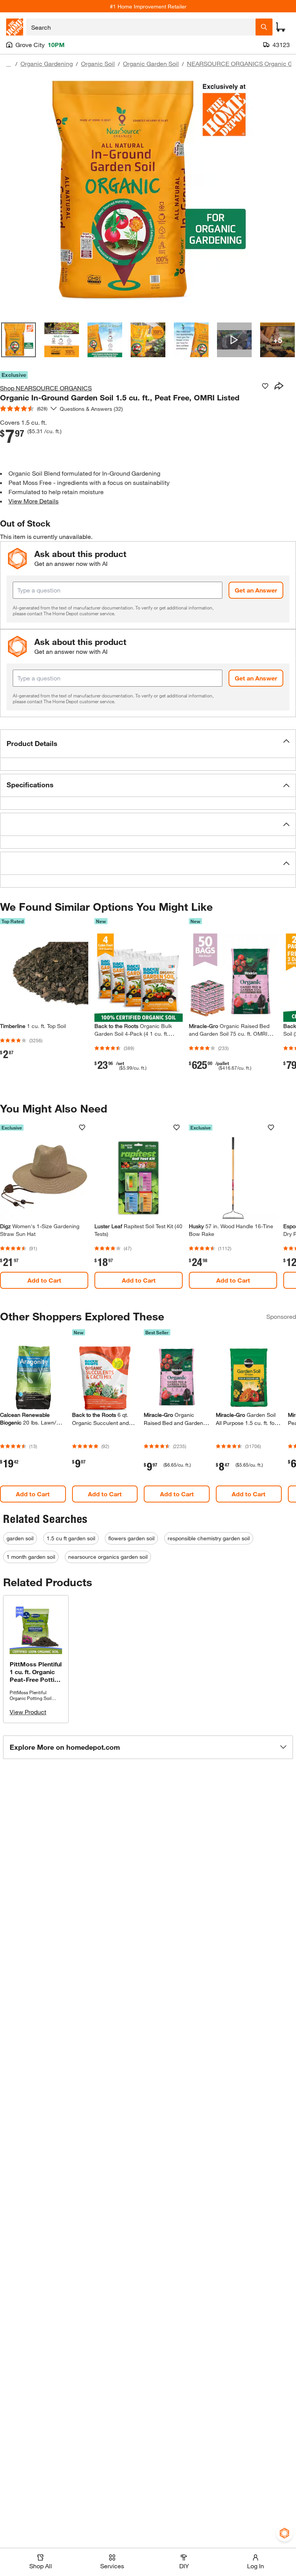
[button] (148, 744)
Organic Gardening (47, 63)
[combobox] (141, 27)
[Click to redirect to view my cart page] (281, 27)
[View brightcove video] (234, 340)
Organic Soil (98, 63)
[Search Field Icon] (264, 27)
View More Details (34, 501)
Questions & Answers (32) (91, 409)
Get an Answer (256, 590)
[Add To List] (265, 386)
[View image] (18, 340)
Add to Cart (44, 1280)
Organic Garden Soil (151, 63)
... (8, 65)
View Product (28, 1712)
